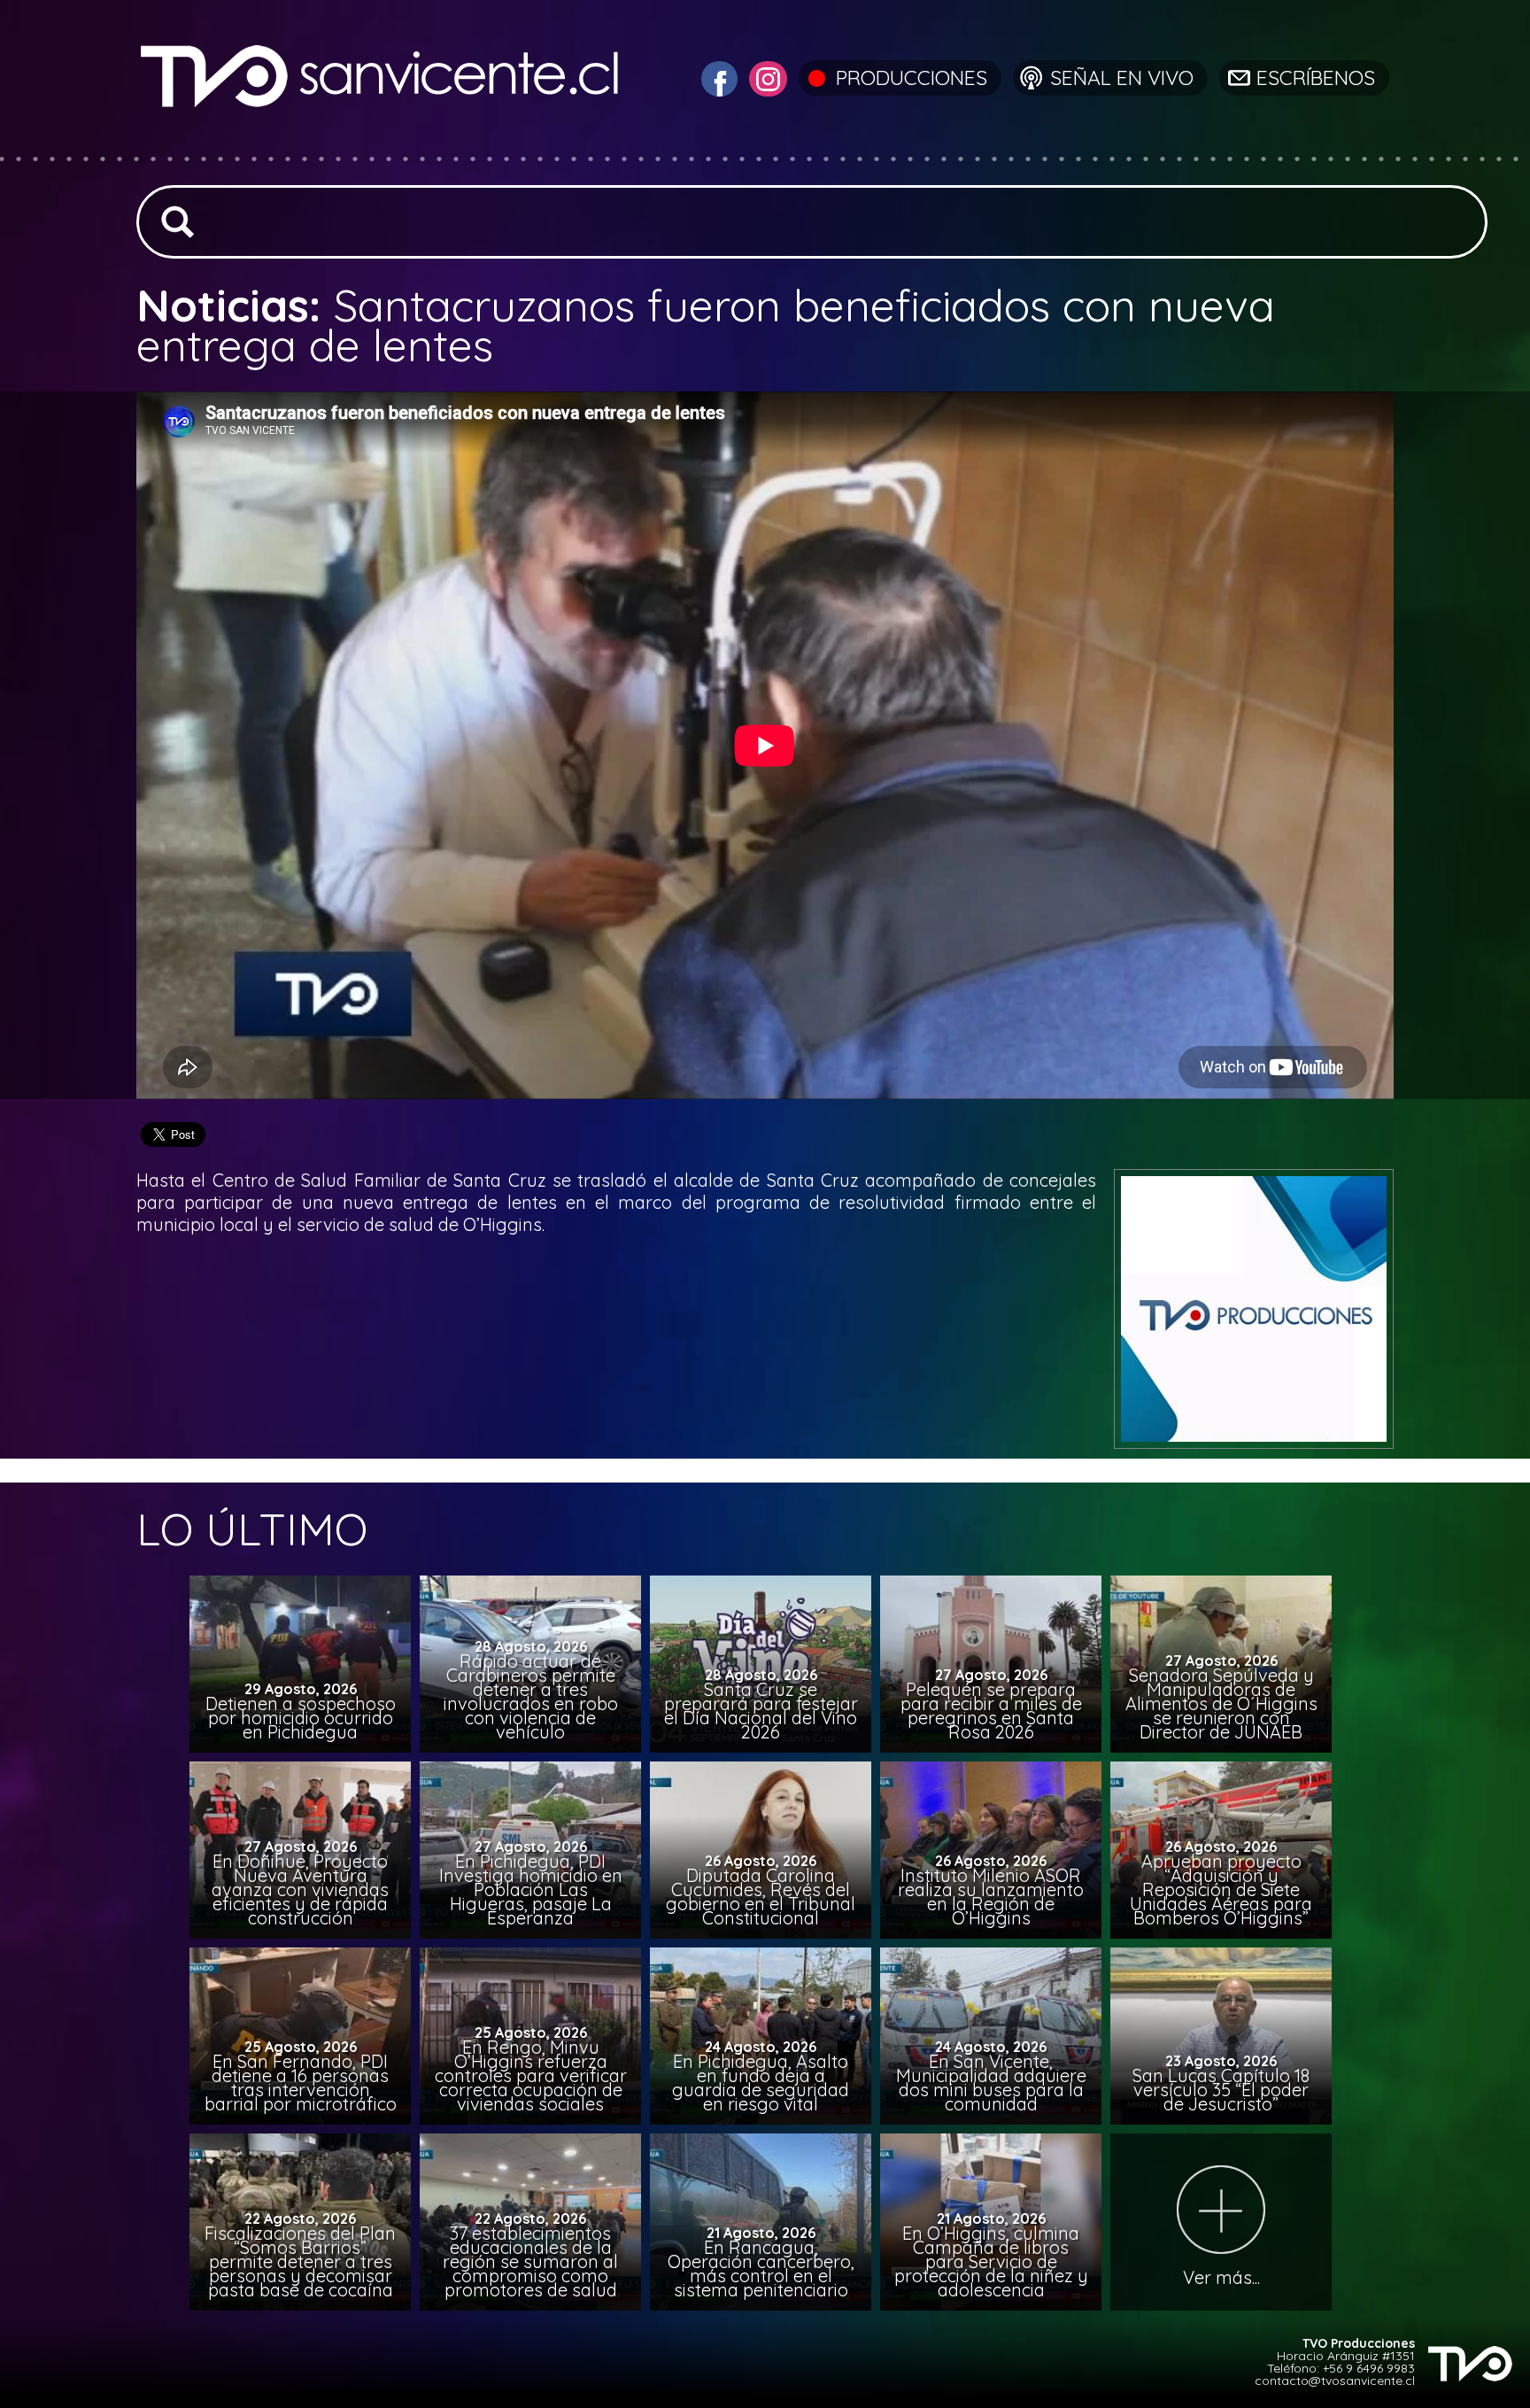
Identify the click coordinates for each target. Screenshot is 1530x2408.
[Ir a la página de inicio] (382, 146)
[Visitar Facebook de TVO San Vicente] (717, 77)
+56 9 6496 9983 (1369, 2368)
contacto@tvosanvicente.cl (1335, 2381)
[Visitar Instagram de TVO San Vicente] (766, 77)
